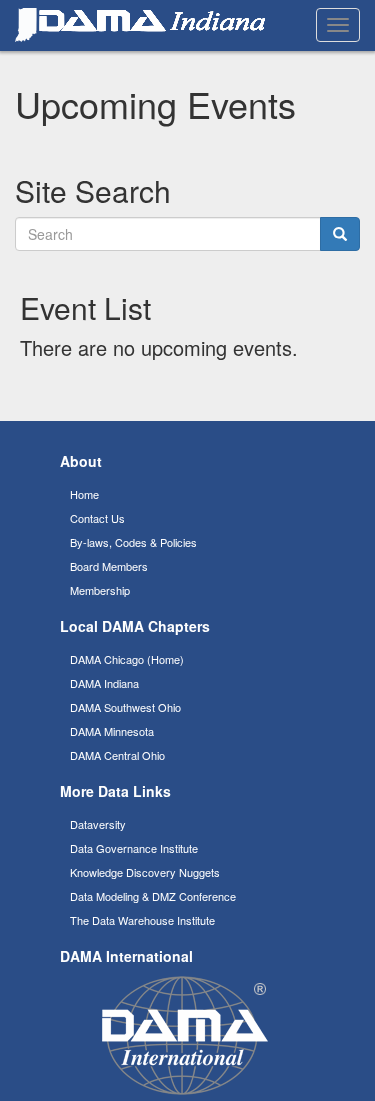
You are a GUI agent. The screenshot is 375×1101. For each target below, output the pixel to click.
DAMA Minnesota (112, 731)
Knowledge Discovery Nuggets (145, 872)
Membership (100, 590)
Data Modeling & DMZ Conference (153, 896)
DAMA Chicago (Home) (127, 659)
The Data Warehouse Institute (142, 920)
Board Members (109, 566)
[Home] (140, 25)
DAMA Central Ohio (117, 755)
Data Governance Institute (134, 848)
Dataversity (98, 824)
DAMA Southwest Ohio (125, 707)
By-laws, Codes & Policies (133, 542)
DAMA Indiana (104, 683)
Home (84, 494)
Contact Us (97, 518)
